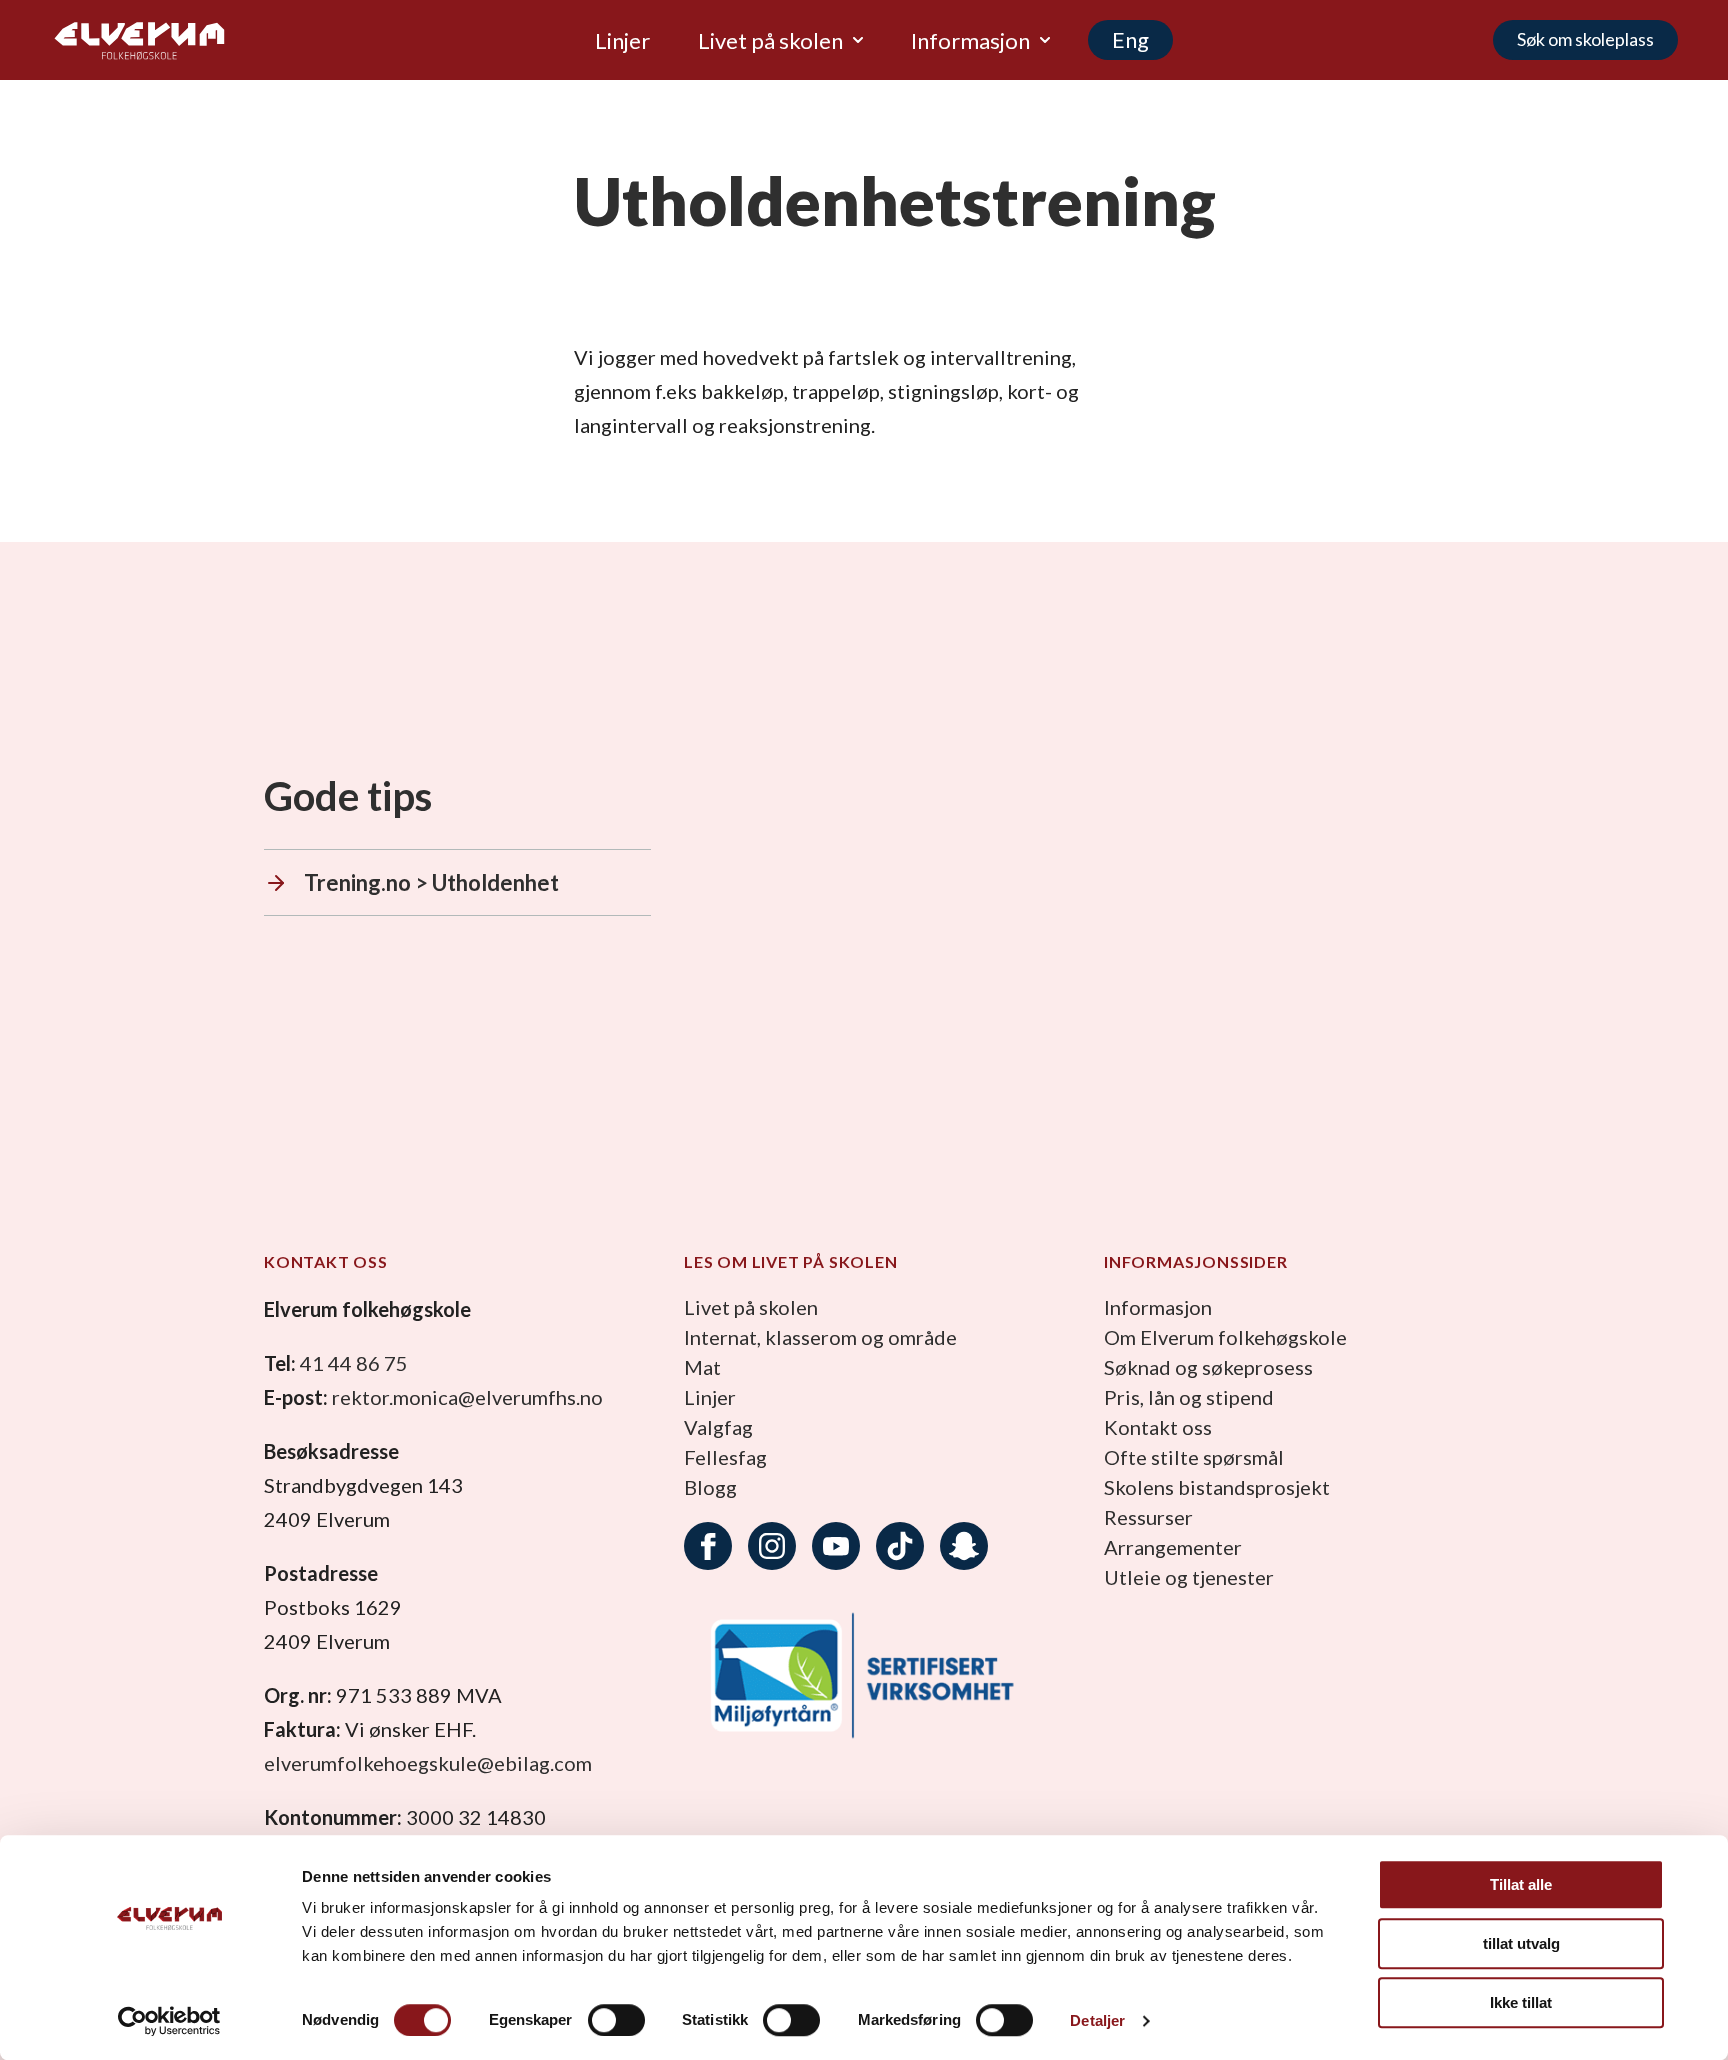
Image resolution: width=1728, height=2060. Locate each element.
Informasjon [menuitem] (970, 40)
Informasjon (1158, 1307)
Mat (702, 1367)
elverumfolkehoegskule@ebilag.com (428, 1763)
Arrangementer (1173, 1547)
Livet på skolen (751, 1307)
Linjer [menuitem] (622, 40)
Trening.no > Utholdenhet (431, 882)
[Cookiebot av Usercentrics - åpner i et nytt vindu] (169, 2021)
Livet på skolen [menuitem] (770, 40)
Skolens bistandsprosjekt (1217, 1487)
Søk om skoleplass (1585, 39)
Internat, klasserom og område (820, 1337)
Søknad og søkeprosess (1208, 1367)
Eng (1130, 39)
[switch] (616, 2020)
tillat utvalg (1521, 1943)
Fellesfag (725, 1457)
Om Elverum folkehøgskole (1225, 1337)
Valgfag (718, 1427)
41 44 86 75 (354, 1363)
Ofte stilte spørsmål (1194, 1457)
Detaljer (1097, 2020)
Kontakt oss (1158, 1427)
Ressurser (1148, 1517)
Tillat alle (1521, 1884)
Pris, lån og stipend (1189, 1397)
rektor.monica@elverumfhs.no (467, 1397)
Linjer (710, 1397)
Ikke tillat (1521, 2002)
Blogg (710, 1487)
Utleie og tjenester (1189, 1577)
